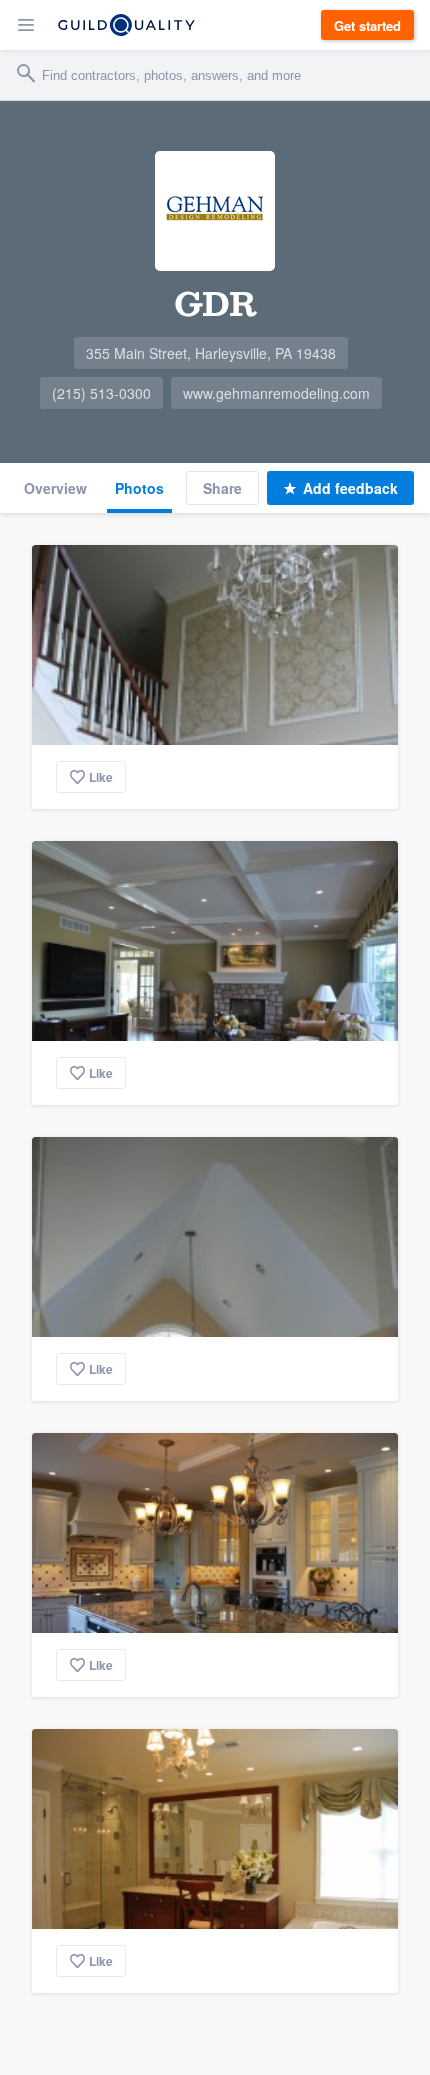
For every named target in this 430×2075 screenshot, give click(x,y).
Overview (55, 488)
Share (222, 488)
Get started (367, 25)
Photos (139, 488)
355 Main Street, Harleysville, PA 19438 (211, 353)
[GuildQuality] (126, 25)
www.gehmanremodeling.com (276, 393)
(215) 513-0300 (101, 393)
